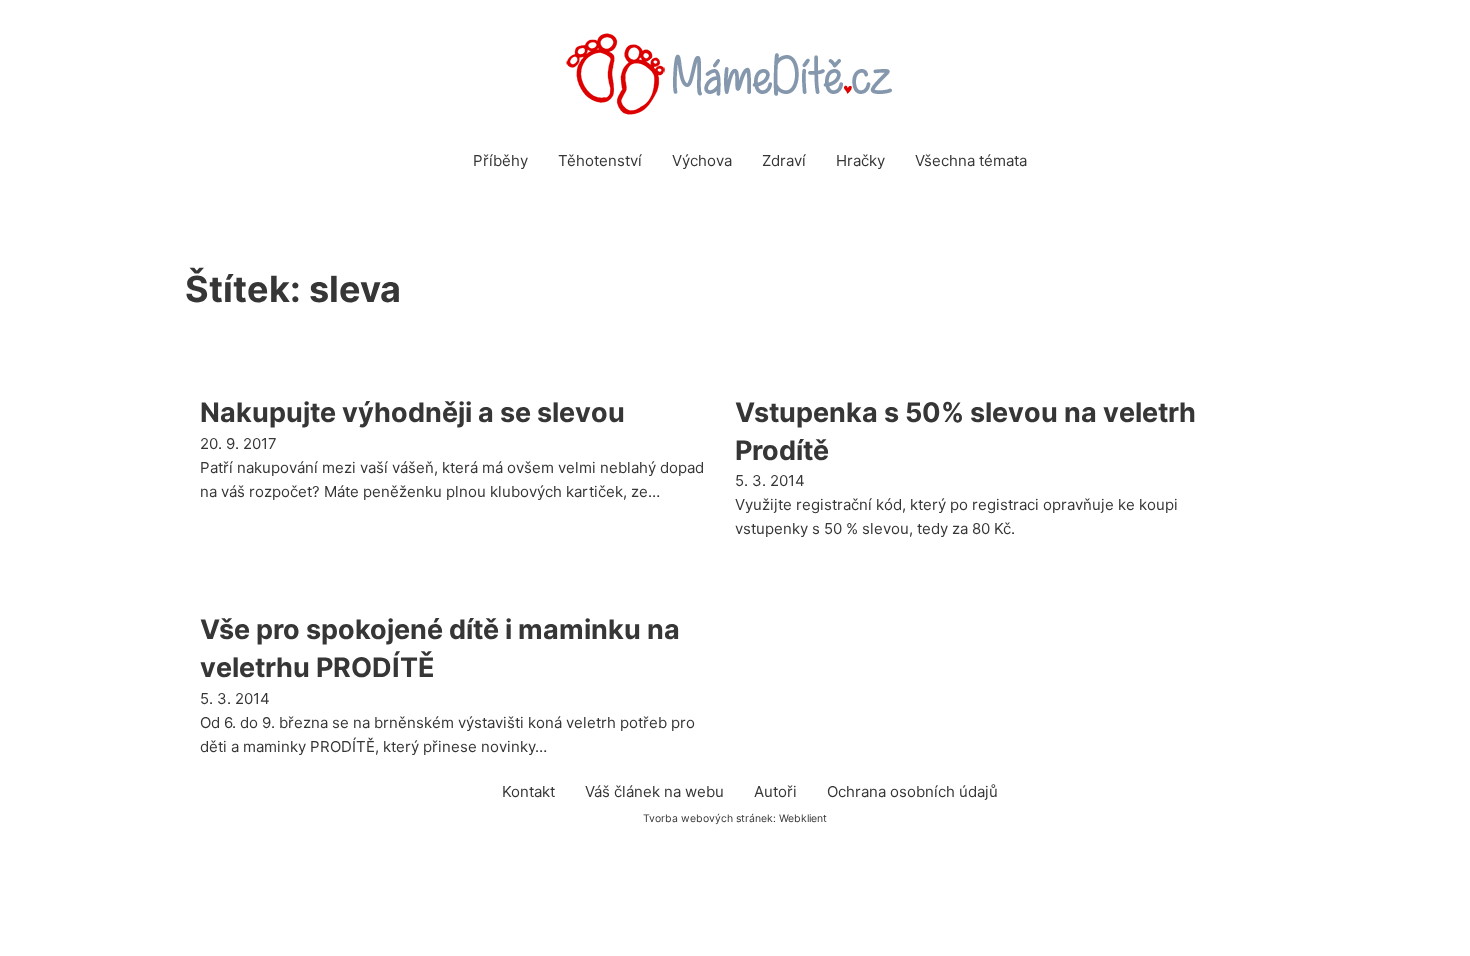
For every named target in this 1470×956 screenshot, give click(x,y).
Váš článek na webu (654, 791)
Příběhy (500, 160)
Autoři (775, 791)
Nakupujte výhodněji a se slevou (412, 412)
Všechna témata (971, 160)
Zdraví (784, 160)
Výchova (702, 160)
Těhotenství (600, 160)
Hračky (860, 160)
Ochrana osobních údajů (912, 791)
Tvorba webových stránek (708, 818)
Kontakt (528, 791)
